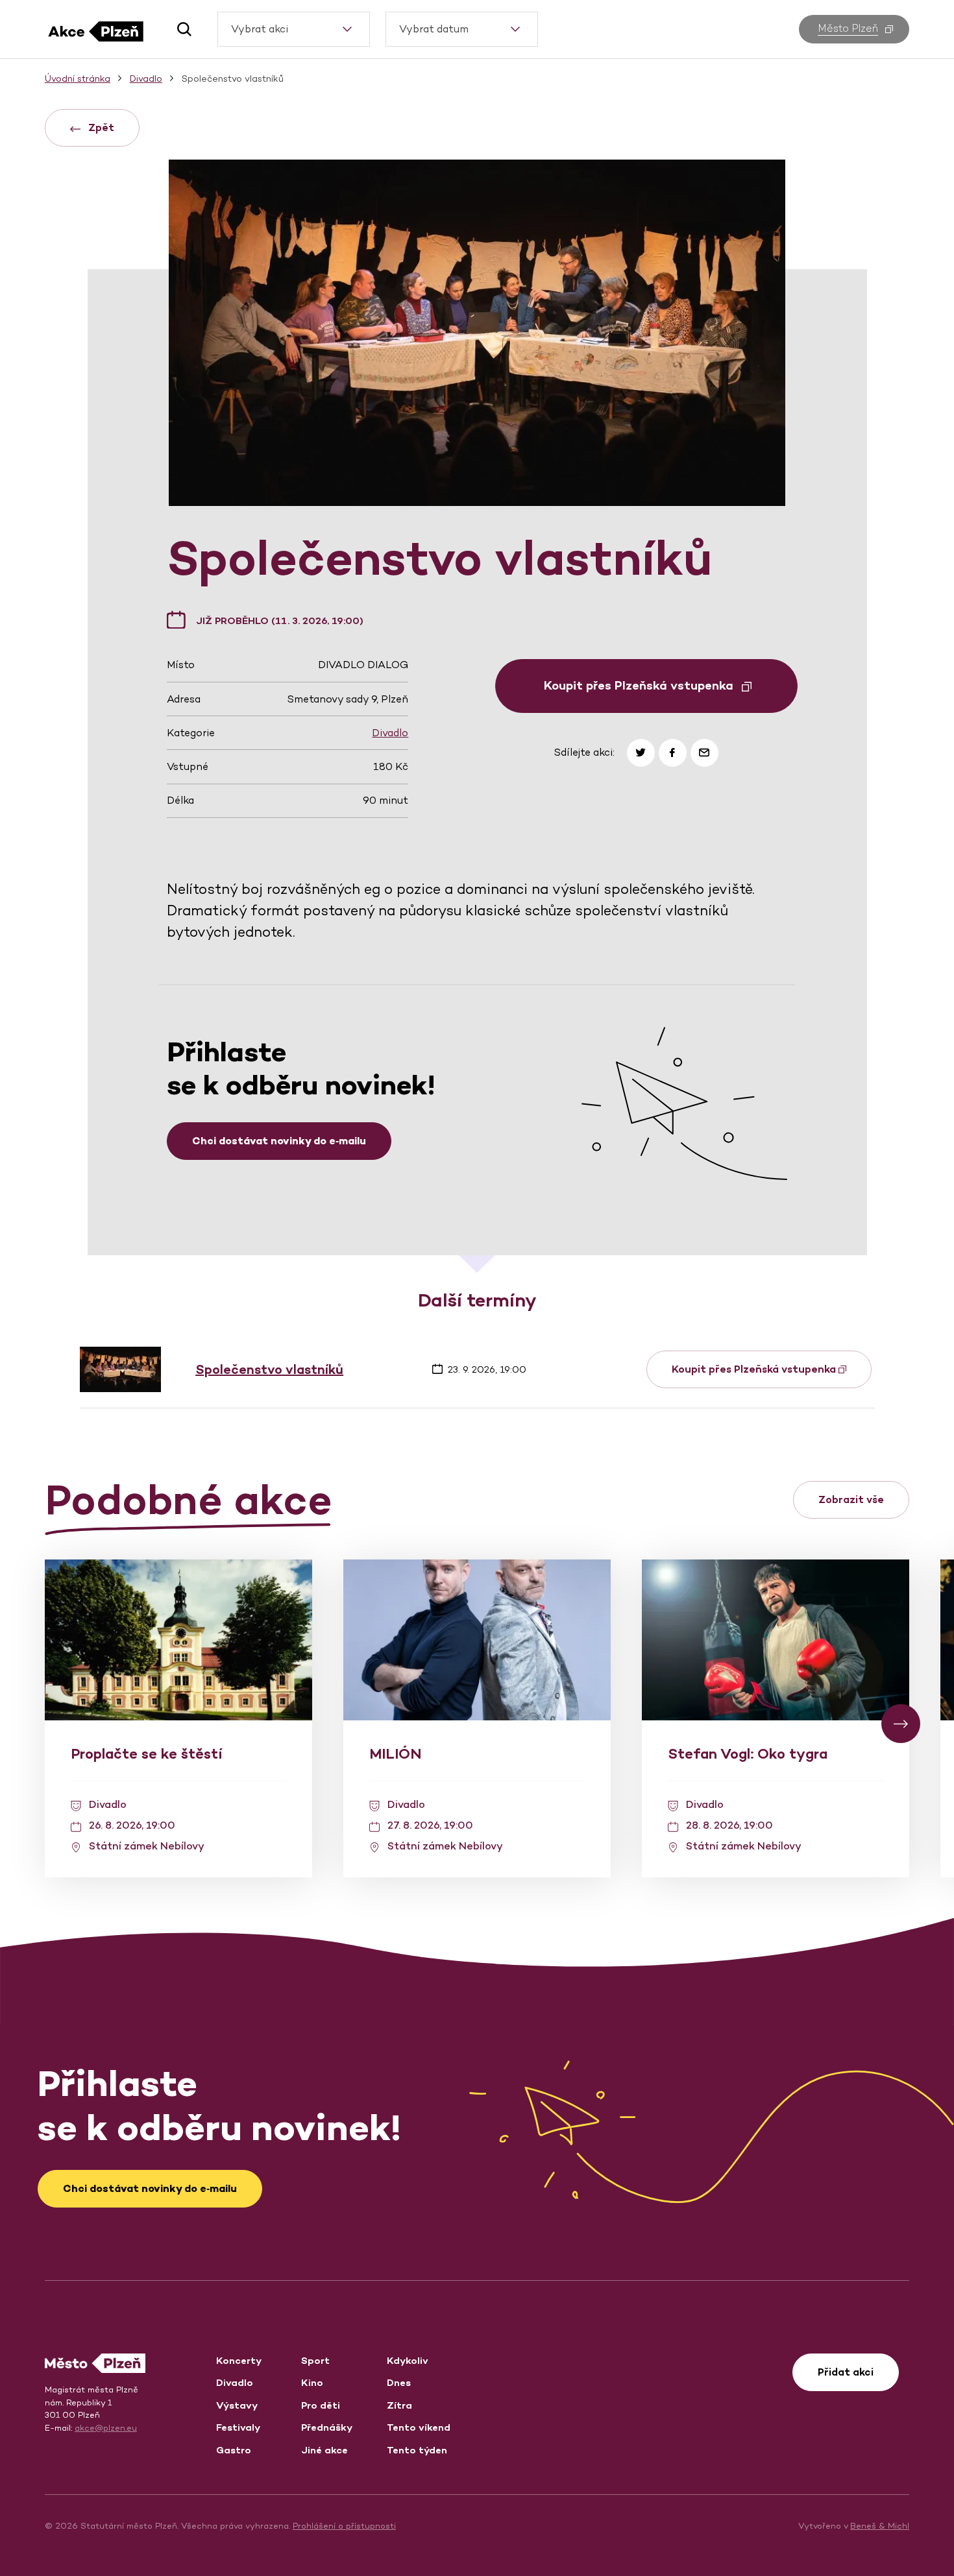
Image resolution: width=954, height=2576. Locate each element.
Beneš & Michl (880, 2526)
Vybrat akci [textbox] (260, 29)
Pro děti (321, 2405)
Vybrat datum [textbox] (434, 29)
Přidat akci (846, 2372)
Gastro (234, 2450)
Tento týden (417, 2450)
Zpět (100, 127)
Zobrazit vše (851, 1499)
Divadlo (390, 733)
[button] (179, 29)
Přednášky (327, 2427)
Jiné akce (324, 2450)
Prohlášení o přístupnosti (344, 2526)
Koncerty (239, 2360)
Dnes (399, 2382)
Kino (312, 2382)
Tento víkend (419, 2427)
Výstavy (237, 2405)
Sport (315, 2360)
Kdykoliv (408, 2360)
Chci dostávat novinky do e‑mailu (279, 1141)
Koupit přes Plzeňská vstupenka (755, 1369)
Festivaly (238, 2427)
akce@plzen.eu (106, 2428)
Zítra (399, 2405)
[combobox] (294, 29)
